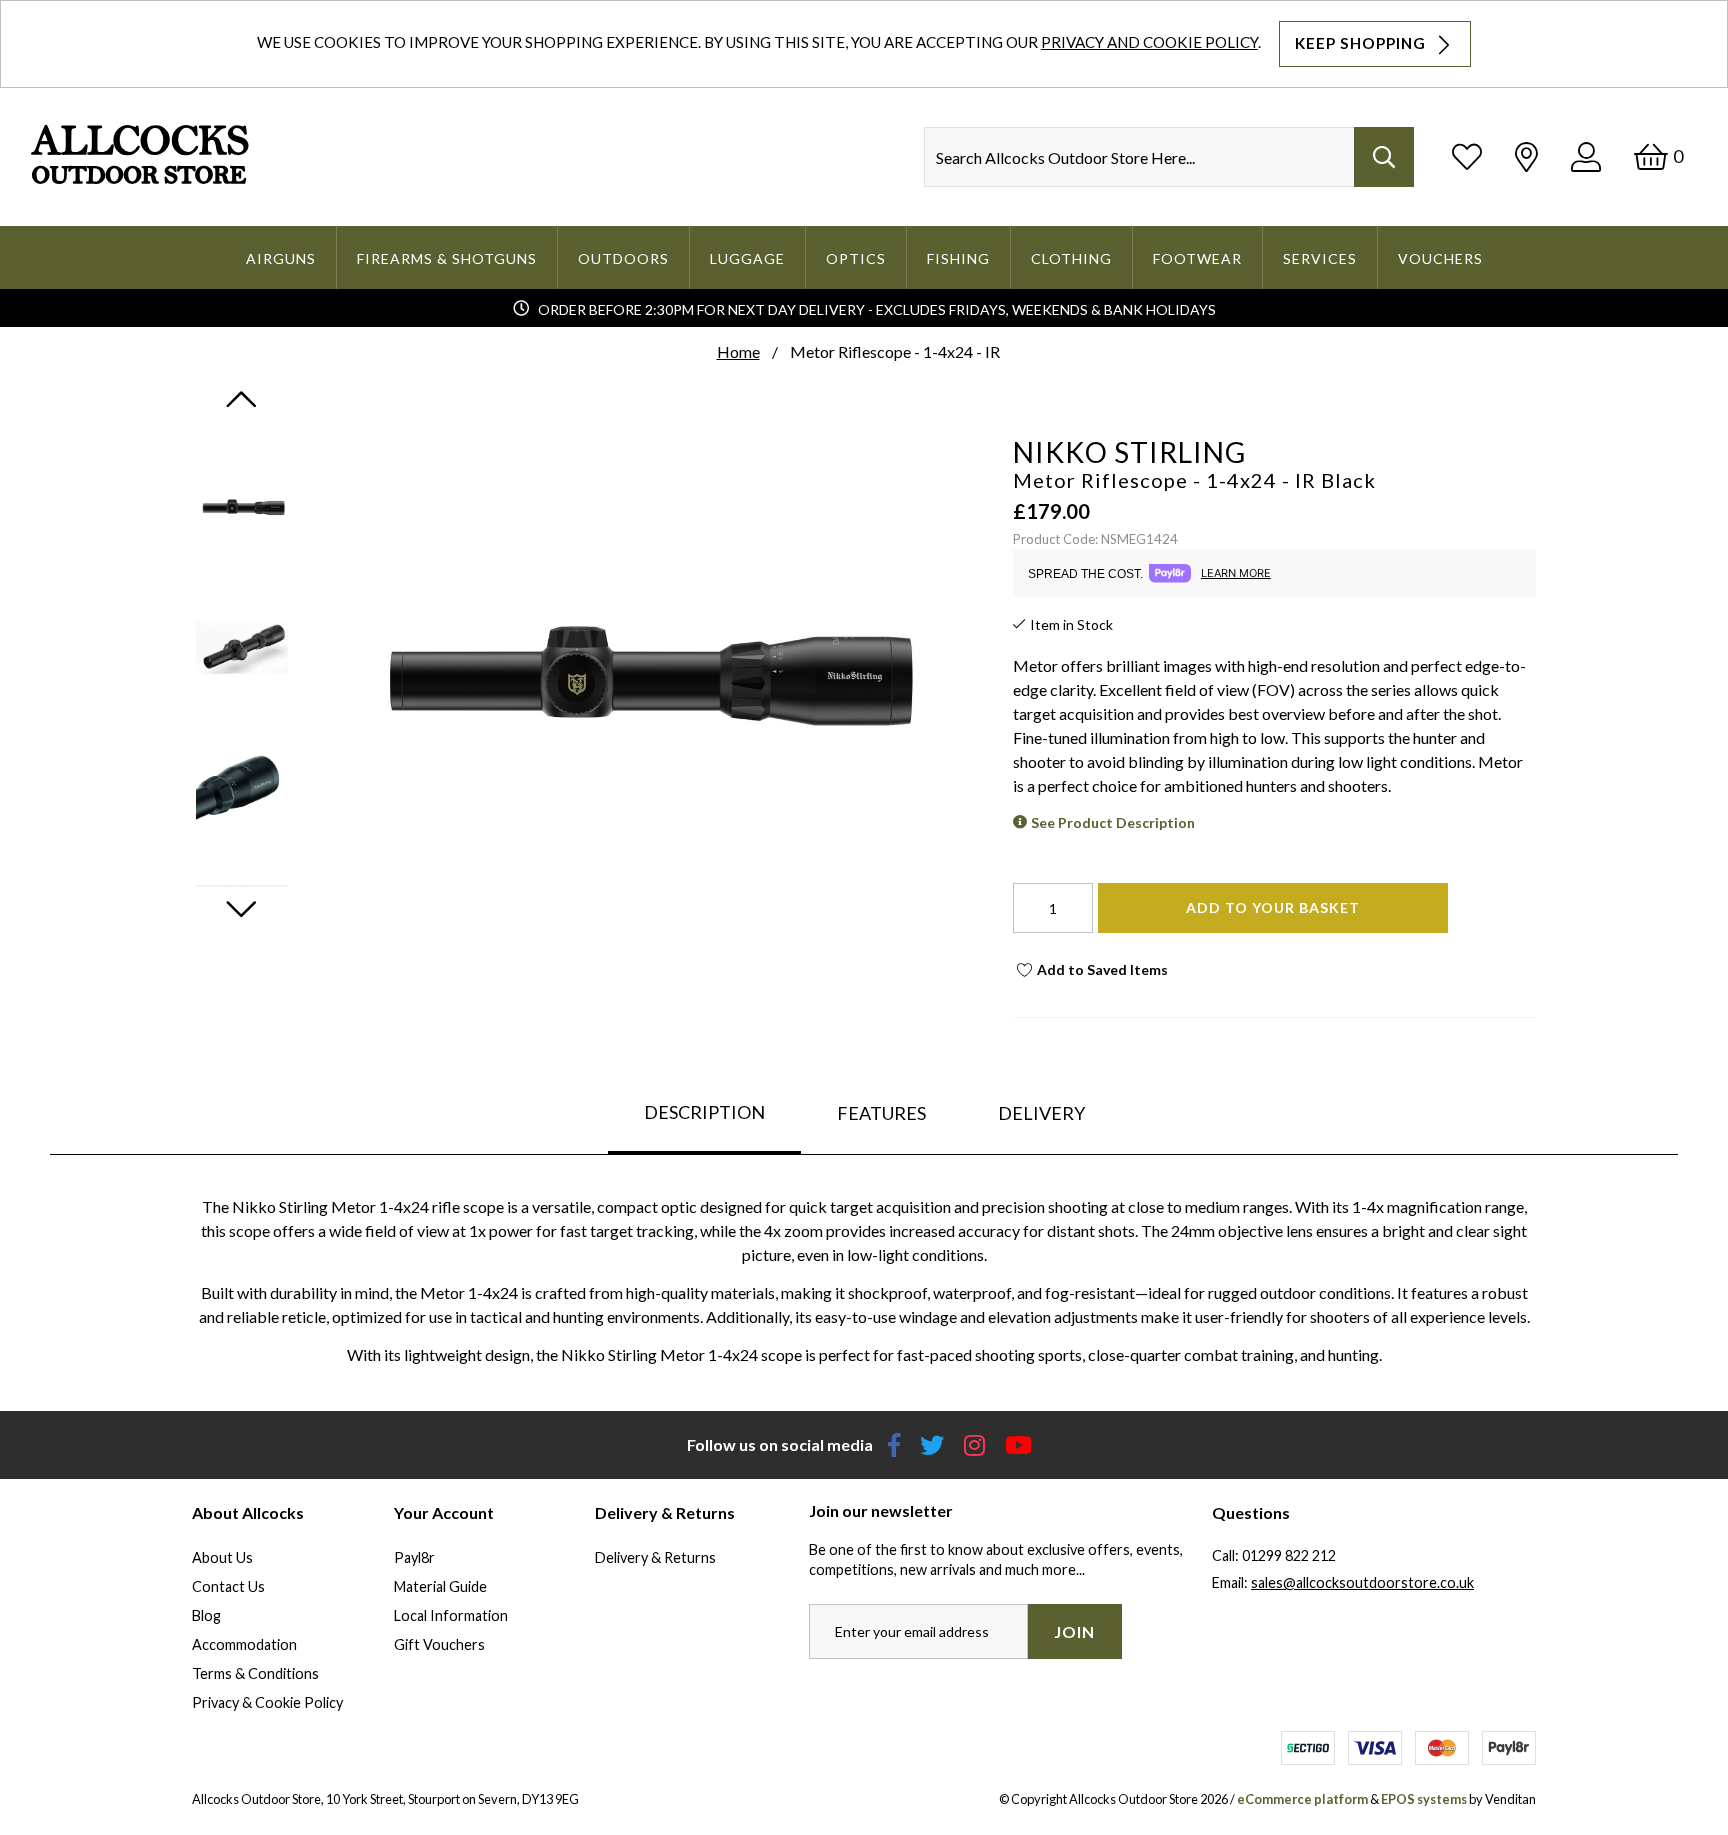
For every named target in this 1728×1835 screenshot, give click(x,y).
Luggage (747, 258)
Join (1074, 1631)
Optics (856, 258)
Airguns (281, 258)
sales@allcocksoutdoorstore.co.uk (1362, 1582)
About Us (222, 1557)
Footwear (1197, 258)
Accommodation (244, 1644)
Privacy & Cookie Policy (267, 1702)
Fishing (958, 258)
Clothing (1071, 258)
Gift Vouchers (439, 1644)
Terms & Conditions (255, 1673)
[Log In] (1586, 156)
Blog (206, 1615)
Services (1320, 258)
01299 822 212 (1289, 1555)
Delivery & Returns (655, 1557)
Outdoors (623, 258)
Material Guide (440, 1586)
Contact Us (228, 1586)
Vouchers (1440, 258)
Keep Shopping (1362, 43)
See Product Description (1113, 822)
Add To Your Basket (1273, 907)
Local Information (451, 1615)
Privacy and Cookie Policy (1149, 42)
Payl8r (414, 1557)
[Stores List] (1526, 156)
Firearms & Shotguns (447, 258)
